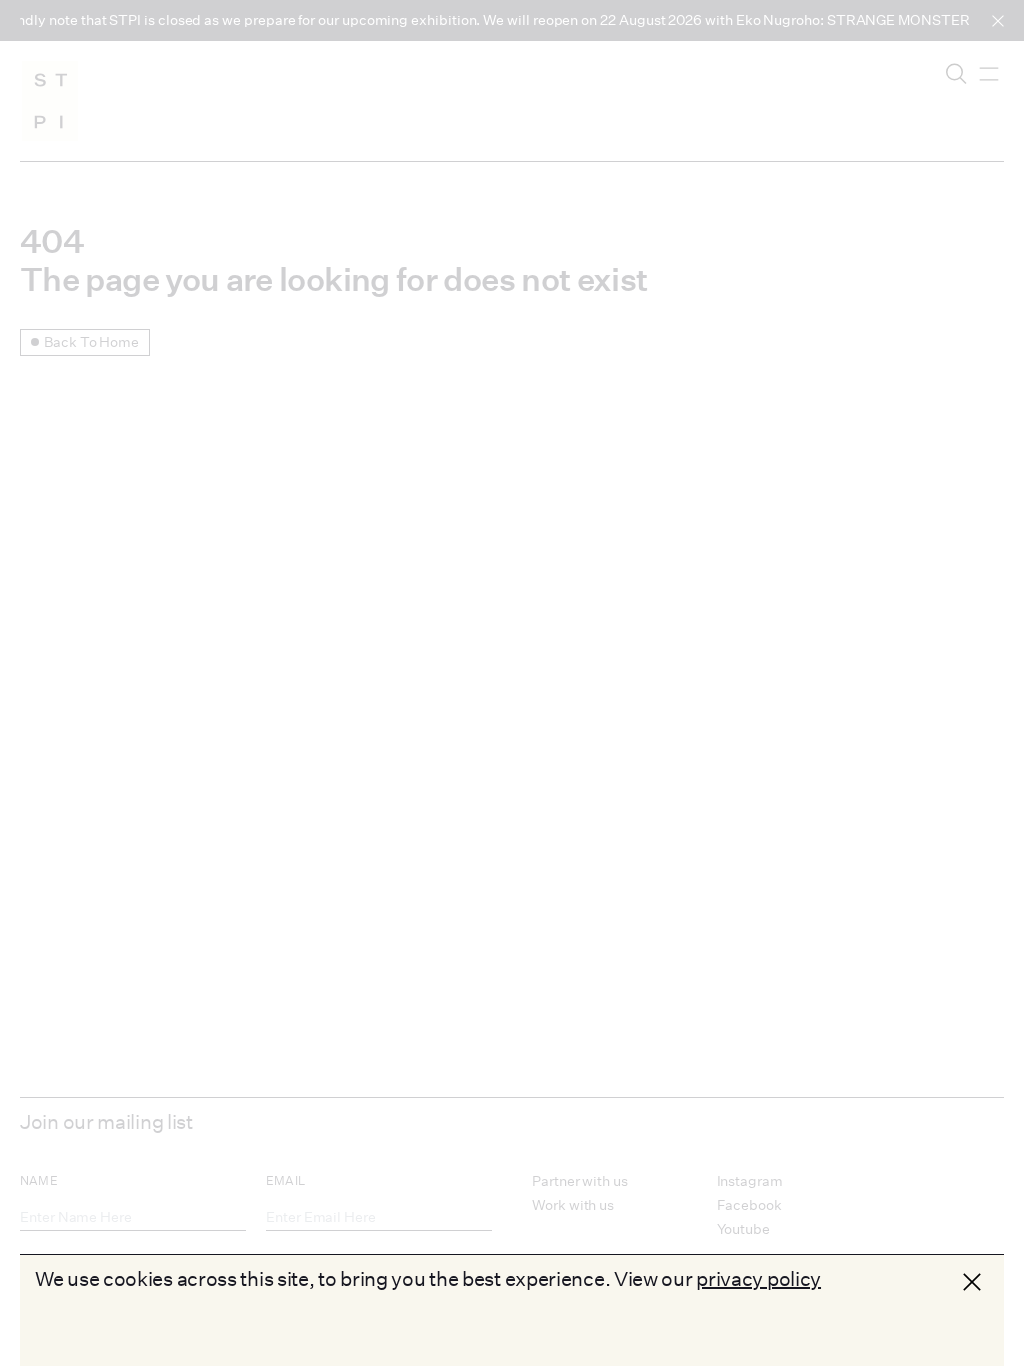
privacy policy (758, 1278)
